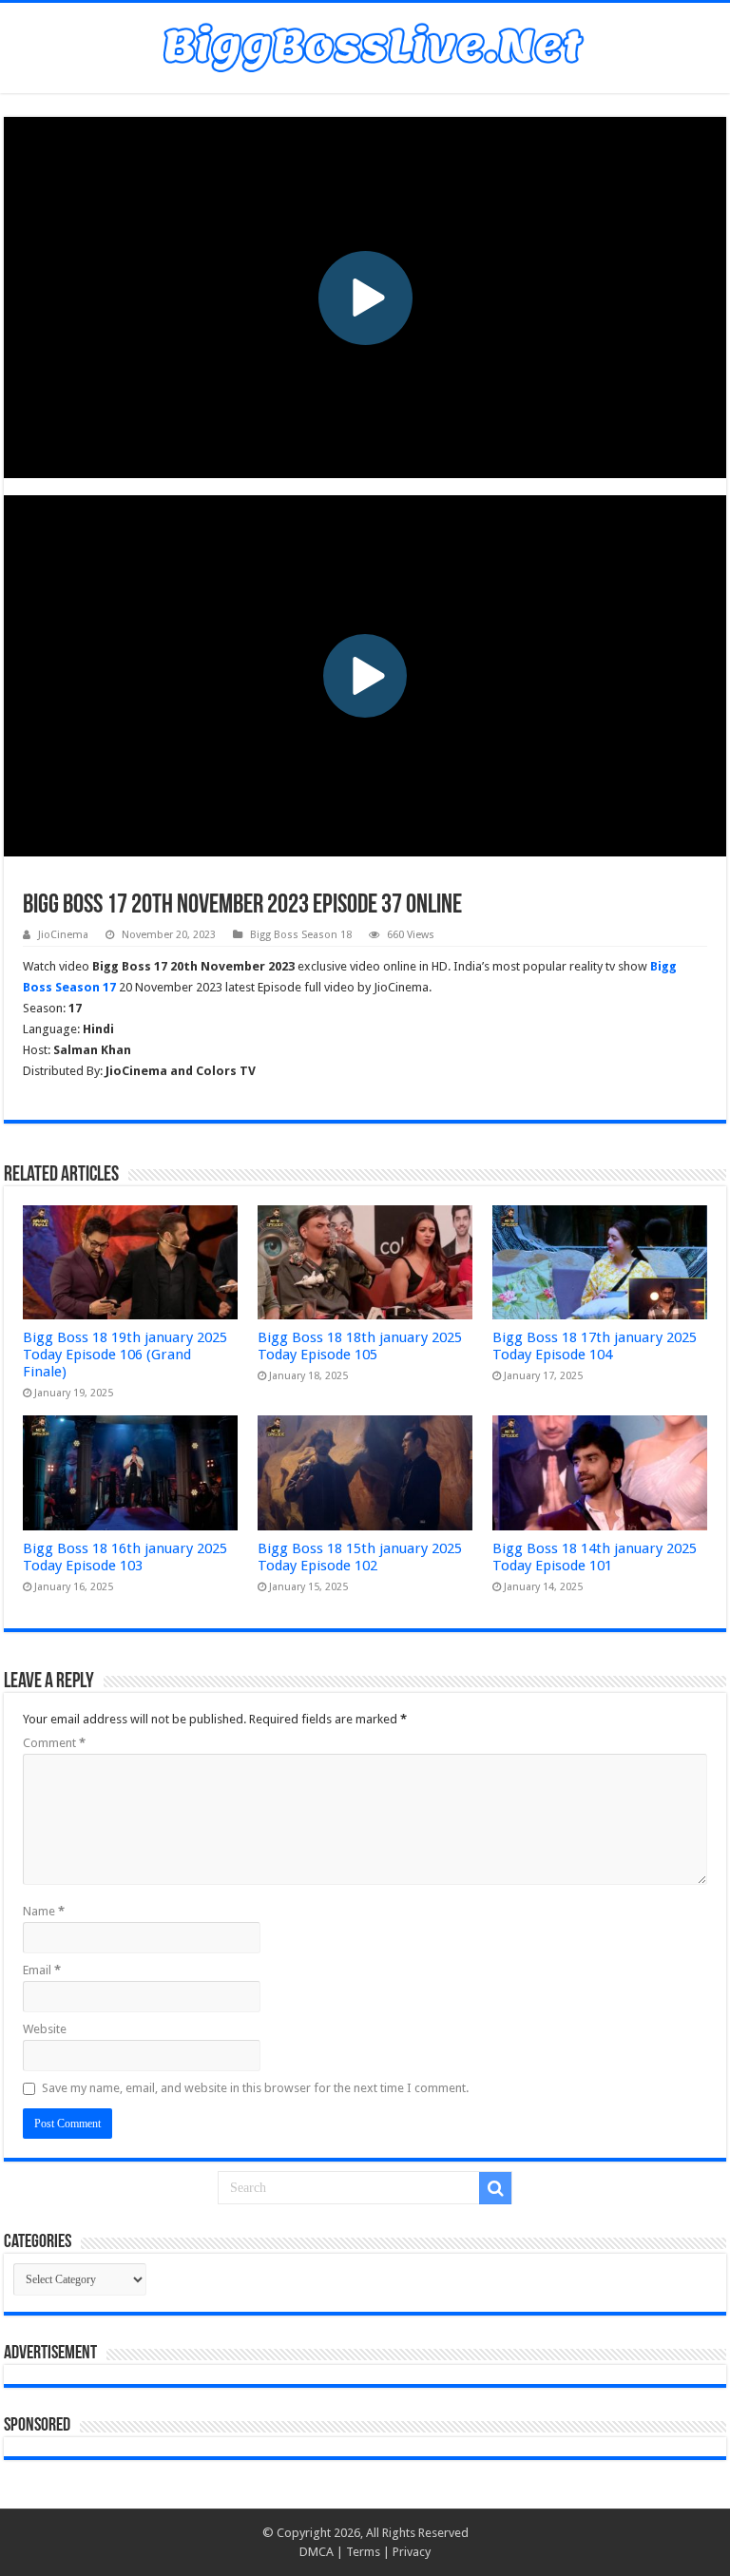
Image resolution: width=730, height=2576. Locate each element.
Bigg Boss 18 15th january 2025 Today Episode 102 (360, 1557)
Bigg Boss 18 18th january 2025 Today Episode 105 (360, 1346)
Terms (363, 2552)
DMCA (317, 2552)
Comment (54, 1743)
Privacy (412, 2552)
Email (42, 1970)
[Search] (495, 2188)
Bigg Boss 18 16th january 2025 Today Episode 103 (125, 1557)
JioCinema (63, 935)
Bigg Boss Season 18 (301, 935)
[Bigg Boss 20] (365, 45)
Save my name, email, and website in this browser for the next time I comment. (255, 2088)
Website (45, 2029)
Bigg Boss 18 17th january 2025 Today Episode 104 (595, 1346)
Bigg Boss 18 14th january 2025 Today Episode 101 (595, 1557)
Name (44, 1911)
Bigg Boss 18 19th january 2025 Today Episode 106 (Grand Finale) (125, 1355)
